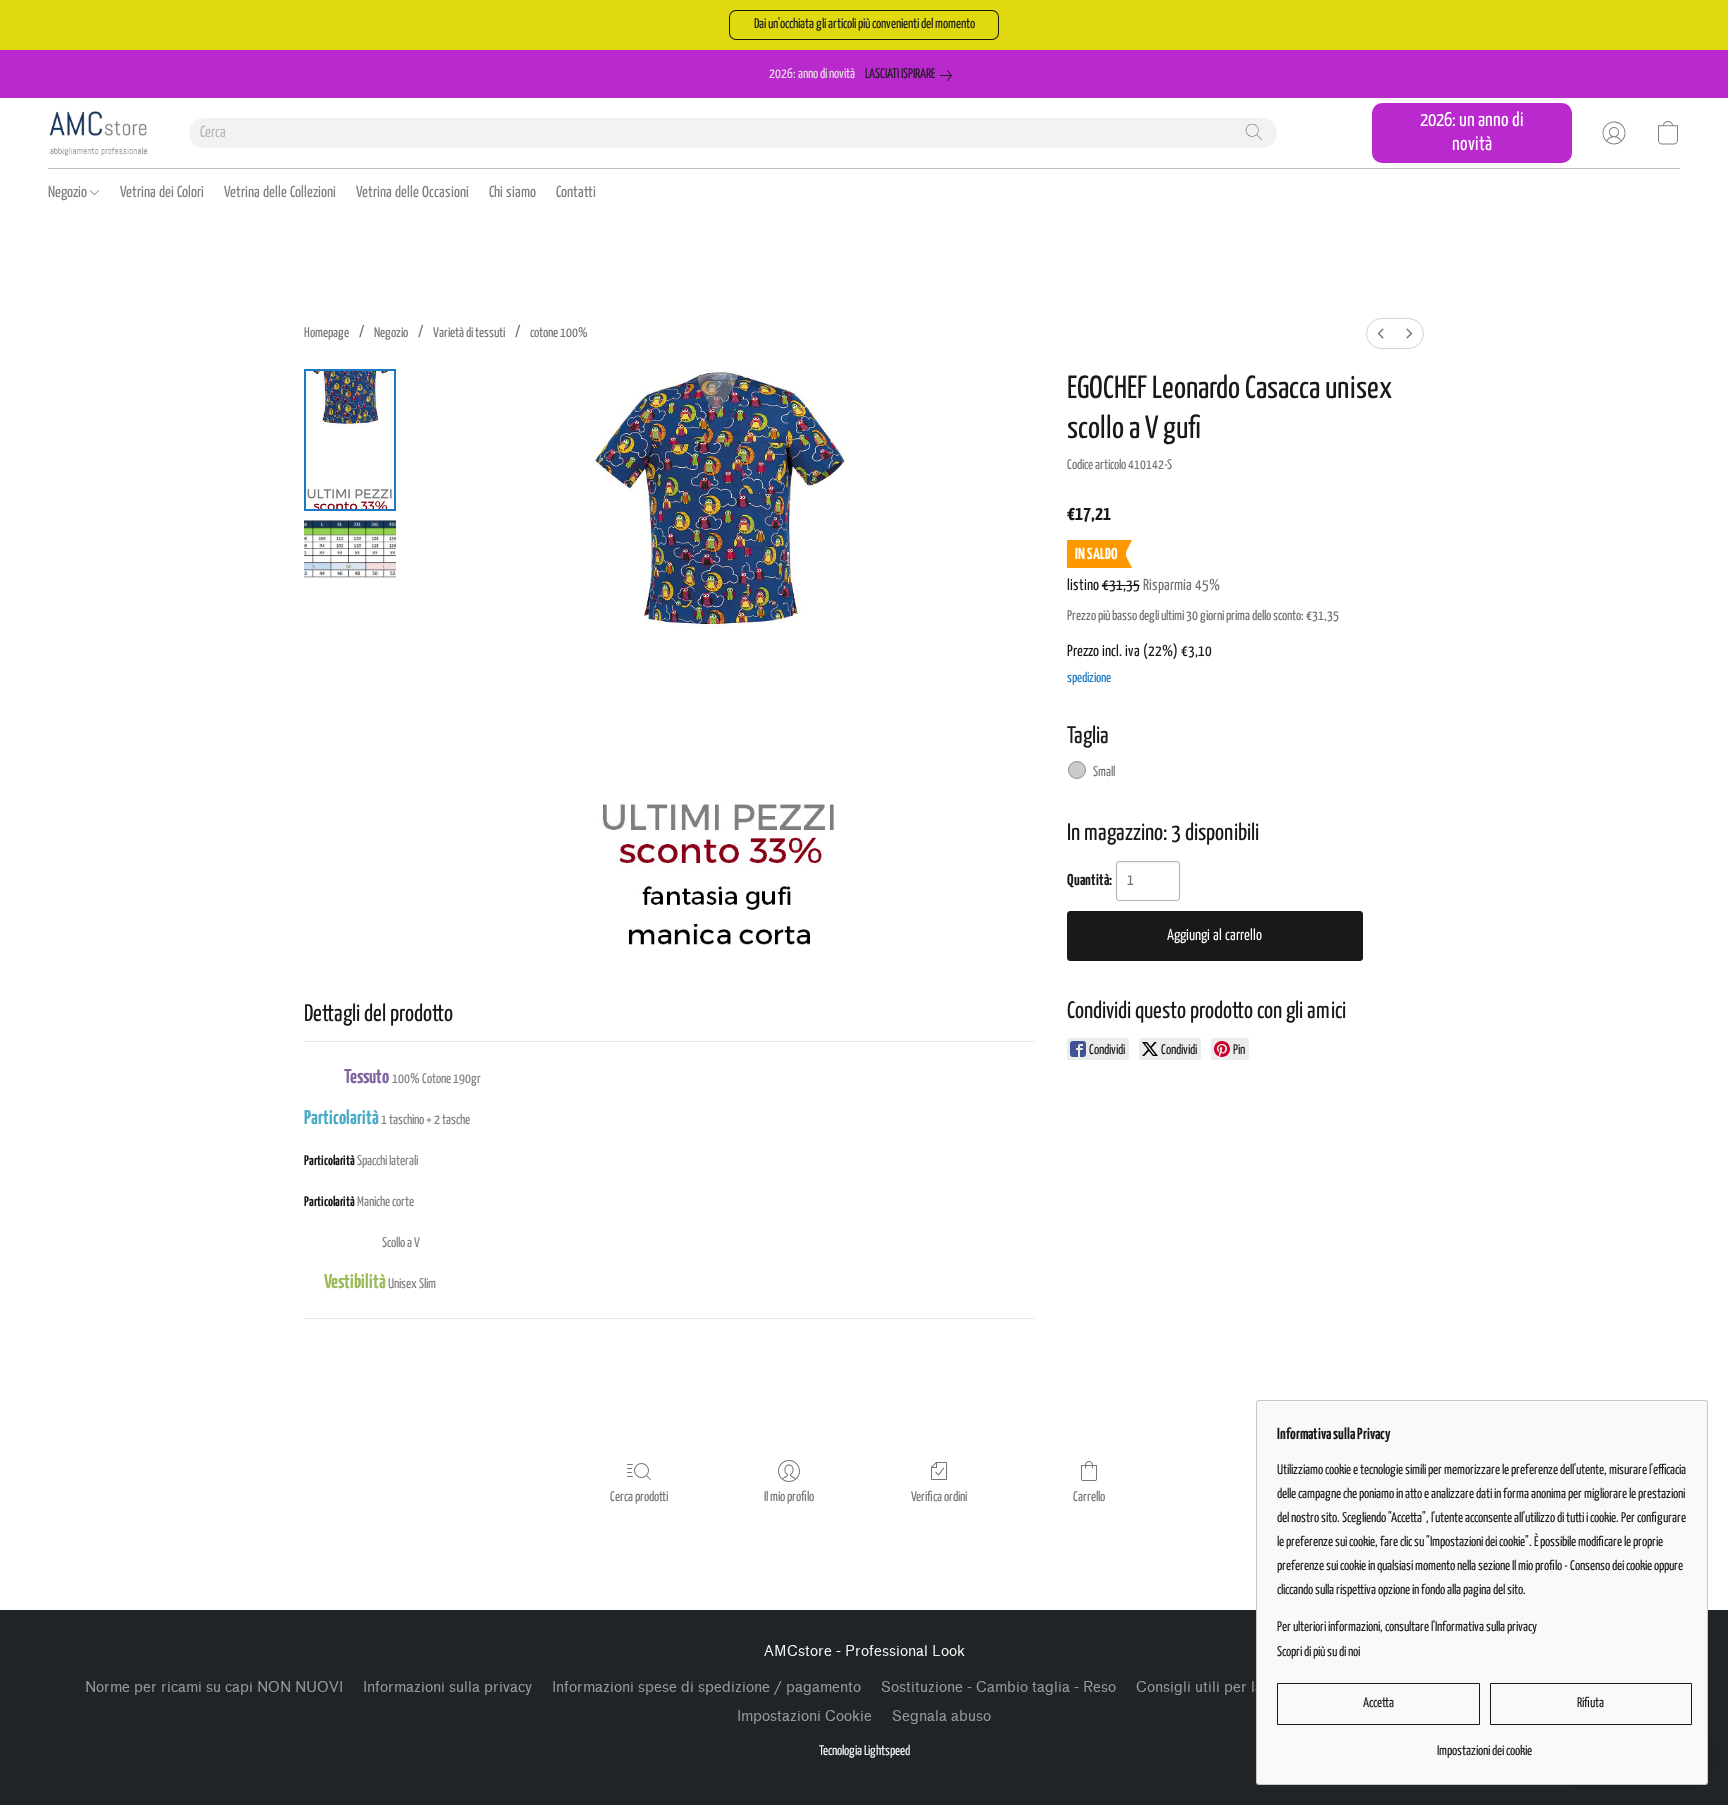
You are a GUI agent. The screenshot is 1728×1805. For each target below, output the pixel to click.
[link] (912, 75)
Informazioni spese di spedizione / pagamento (706, 1687)
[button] (864, 25)
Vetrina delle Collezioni (280, 192)
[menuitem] (1381, 333)
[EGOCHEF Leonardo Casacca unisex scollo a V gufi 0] (350, 440)
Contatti (576, 192)
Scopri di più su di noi (1318, 1652)
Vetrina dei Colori (162, 192)
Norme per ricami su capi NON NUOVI (214, 1687)
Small (1104, 772)
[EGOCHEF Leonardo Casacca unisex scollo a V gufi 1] (350, 548)
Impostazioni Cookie (804, 1716)
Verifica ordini (939, 1497)
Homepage (326, 333)
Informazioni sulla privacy (447, 1687)
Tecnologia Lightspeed (864, 1751)
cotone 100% (559, 333)
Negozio (69, 192)
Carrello (1089, 1497)
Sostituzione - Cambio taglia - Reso (998, 1687)
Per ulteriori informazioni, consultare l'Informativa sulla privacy (1407, 1627)
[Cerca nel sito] (1254, 132)
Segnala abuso (941, 1716)
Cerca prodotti (639, 1497)
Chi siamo (512, 192)
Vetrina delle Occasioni (412, 192)
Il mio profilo (789, 1497)
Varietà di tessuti (469, 333)
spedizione (1089, 678)
